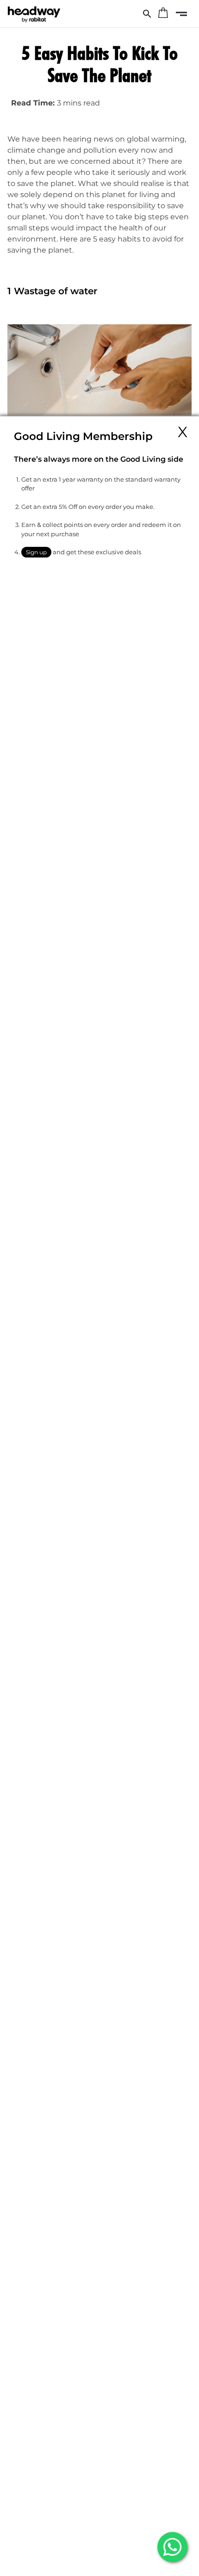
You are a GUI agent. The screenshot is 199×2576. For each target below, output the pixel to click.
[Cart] (163, 14)
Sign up (36, 552)
